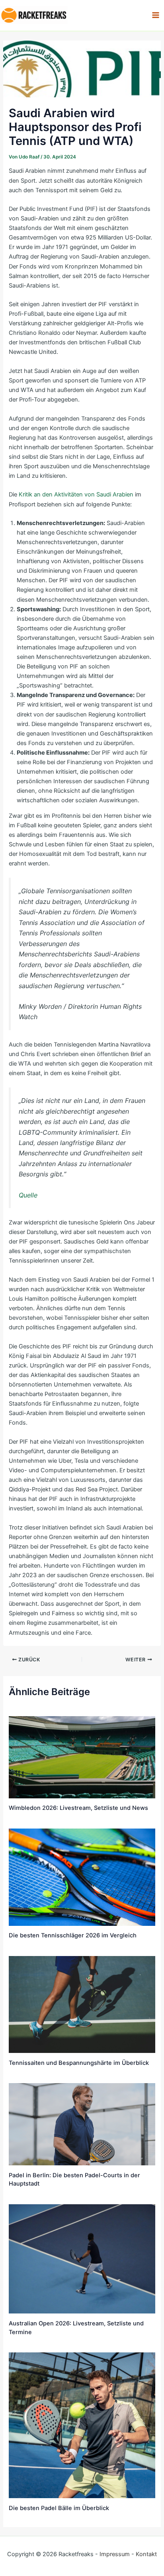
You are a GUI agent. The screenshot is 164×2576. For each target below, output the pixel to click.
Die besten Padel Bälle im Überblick (59, 2508)
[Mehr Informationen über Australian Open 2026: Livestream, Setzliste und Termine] (82, 2259)
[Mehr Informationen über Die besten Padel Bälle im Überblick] (82, 2425)
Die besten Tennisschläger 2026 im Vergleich (73, 1935)
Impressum (115, 2554)
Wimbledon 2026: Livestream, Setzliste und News (78, 1808)
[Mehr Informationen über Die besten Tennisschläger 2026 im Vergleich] (82, 1877)
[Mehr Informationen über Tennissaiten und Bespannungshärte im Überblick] (82, 2004)
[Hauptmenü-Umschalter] (156, 15)
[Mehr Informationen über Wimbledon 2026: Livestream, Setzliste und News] (82, 1757)
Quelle (28, 1195)
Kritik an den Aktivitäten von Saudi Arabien (76, 494)
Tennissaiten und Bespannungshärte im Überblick (79, 2063)
